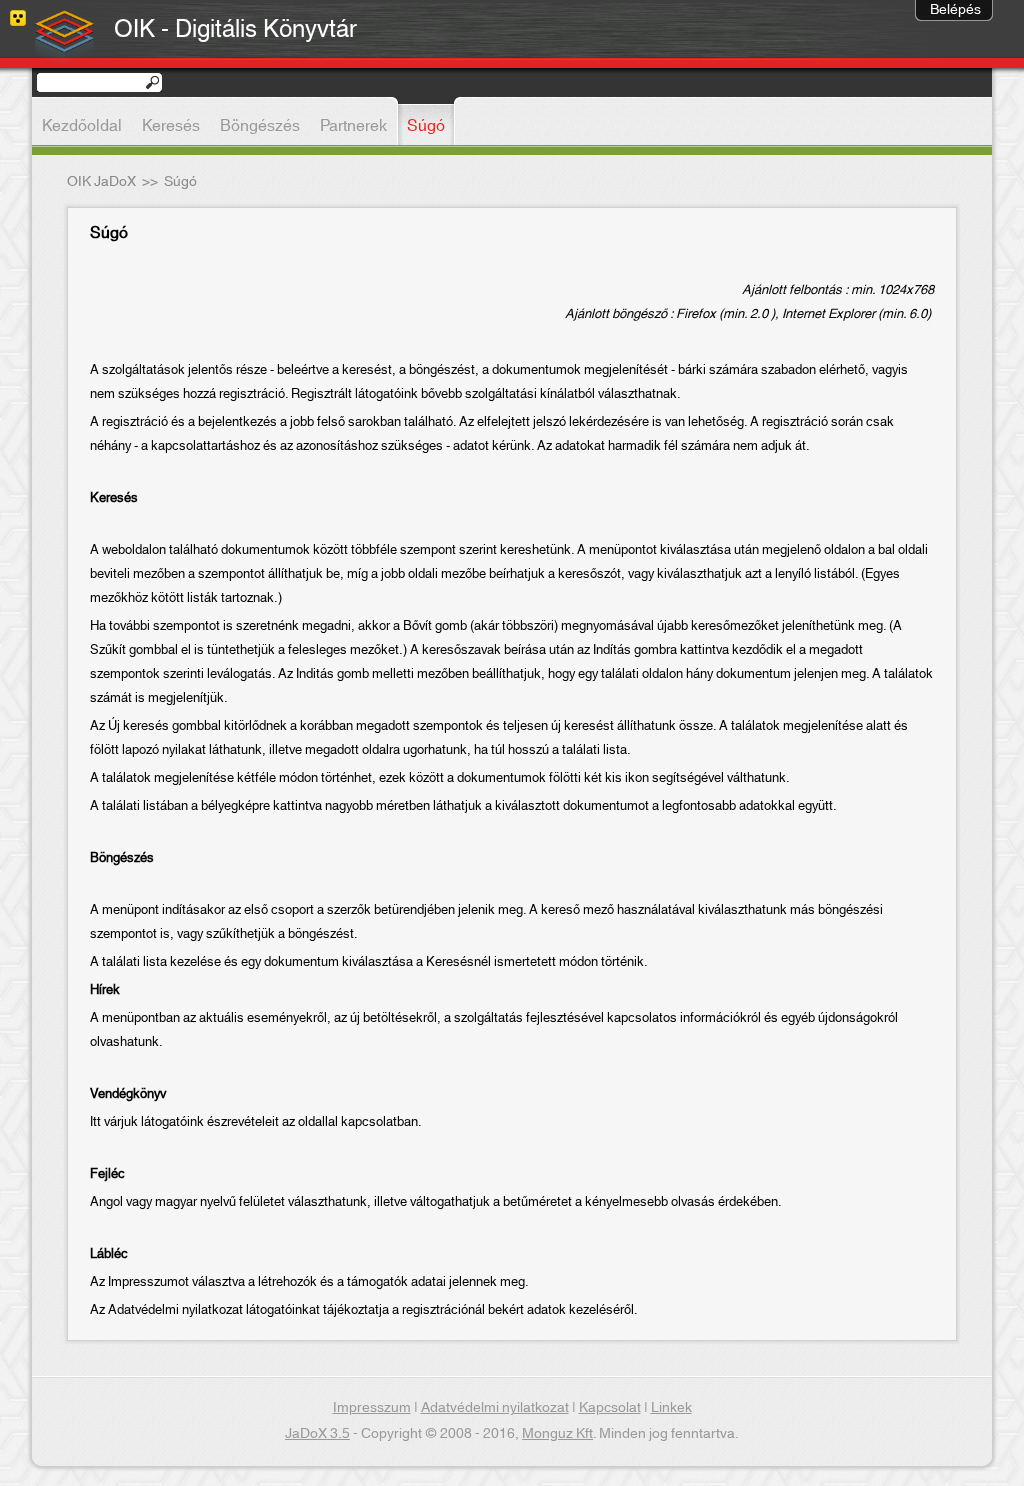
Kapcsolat (610, 1408)
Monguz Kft (557, 1434)
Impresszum (372, 1408)
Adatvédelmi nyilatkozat (495, 1408)
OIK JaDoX (101, 182)
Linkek (671, 1408)
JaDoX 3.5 (317, 1434)
